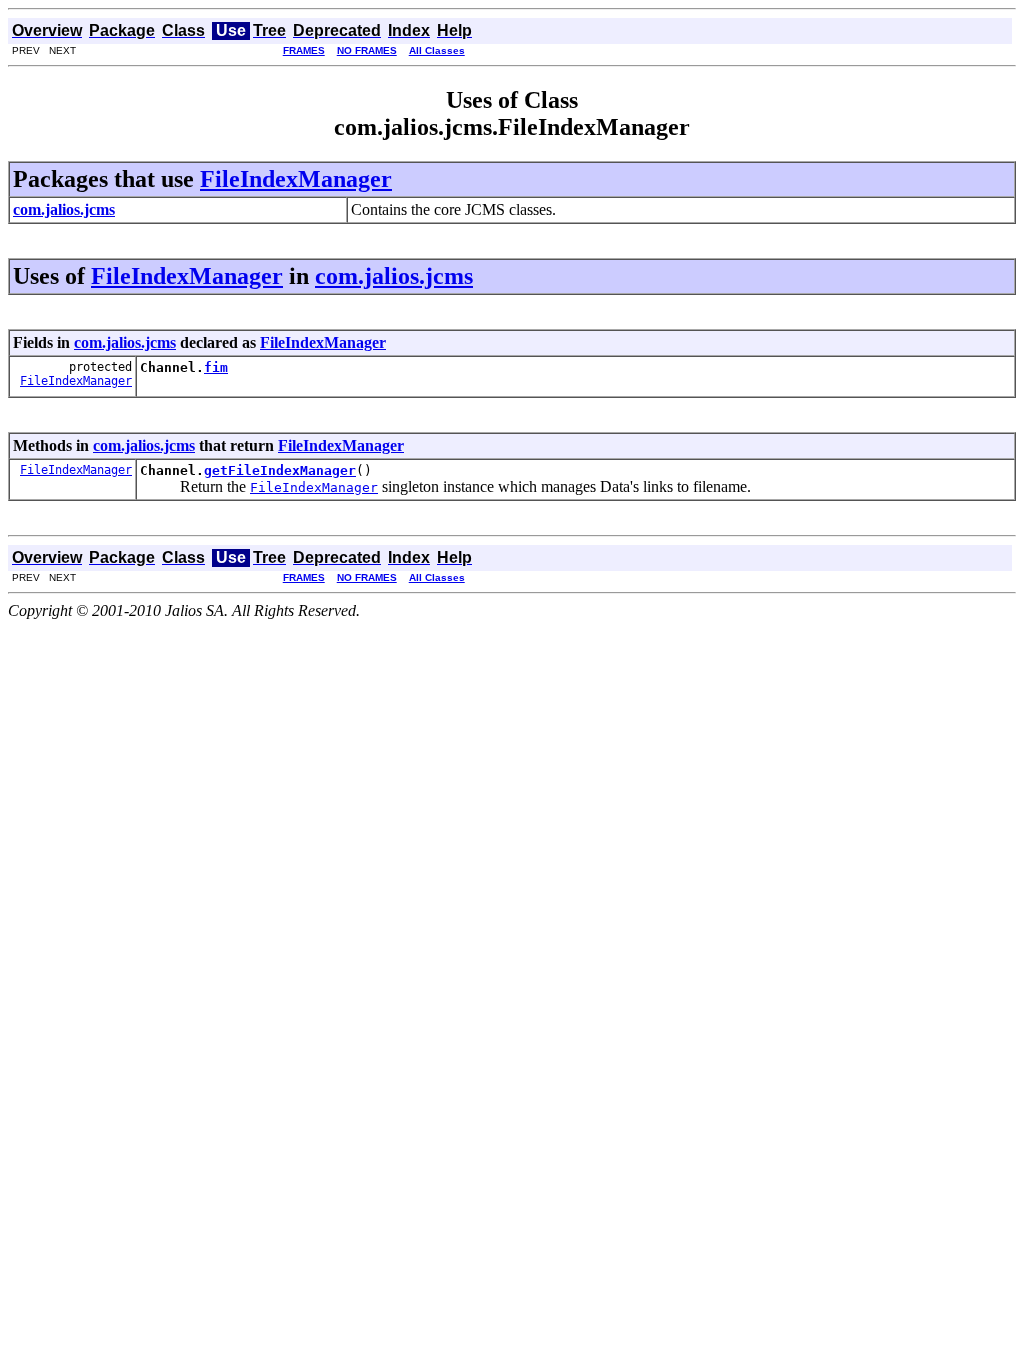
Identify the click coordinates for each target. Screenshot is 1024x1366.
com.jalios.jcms (394, 276)
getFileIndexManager (280, 470)
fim (216, 367)
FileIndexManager (296, 179)
